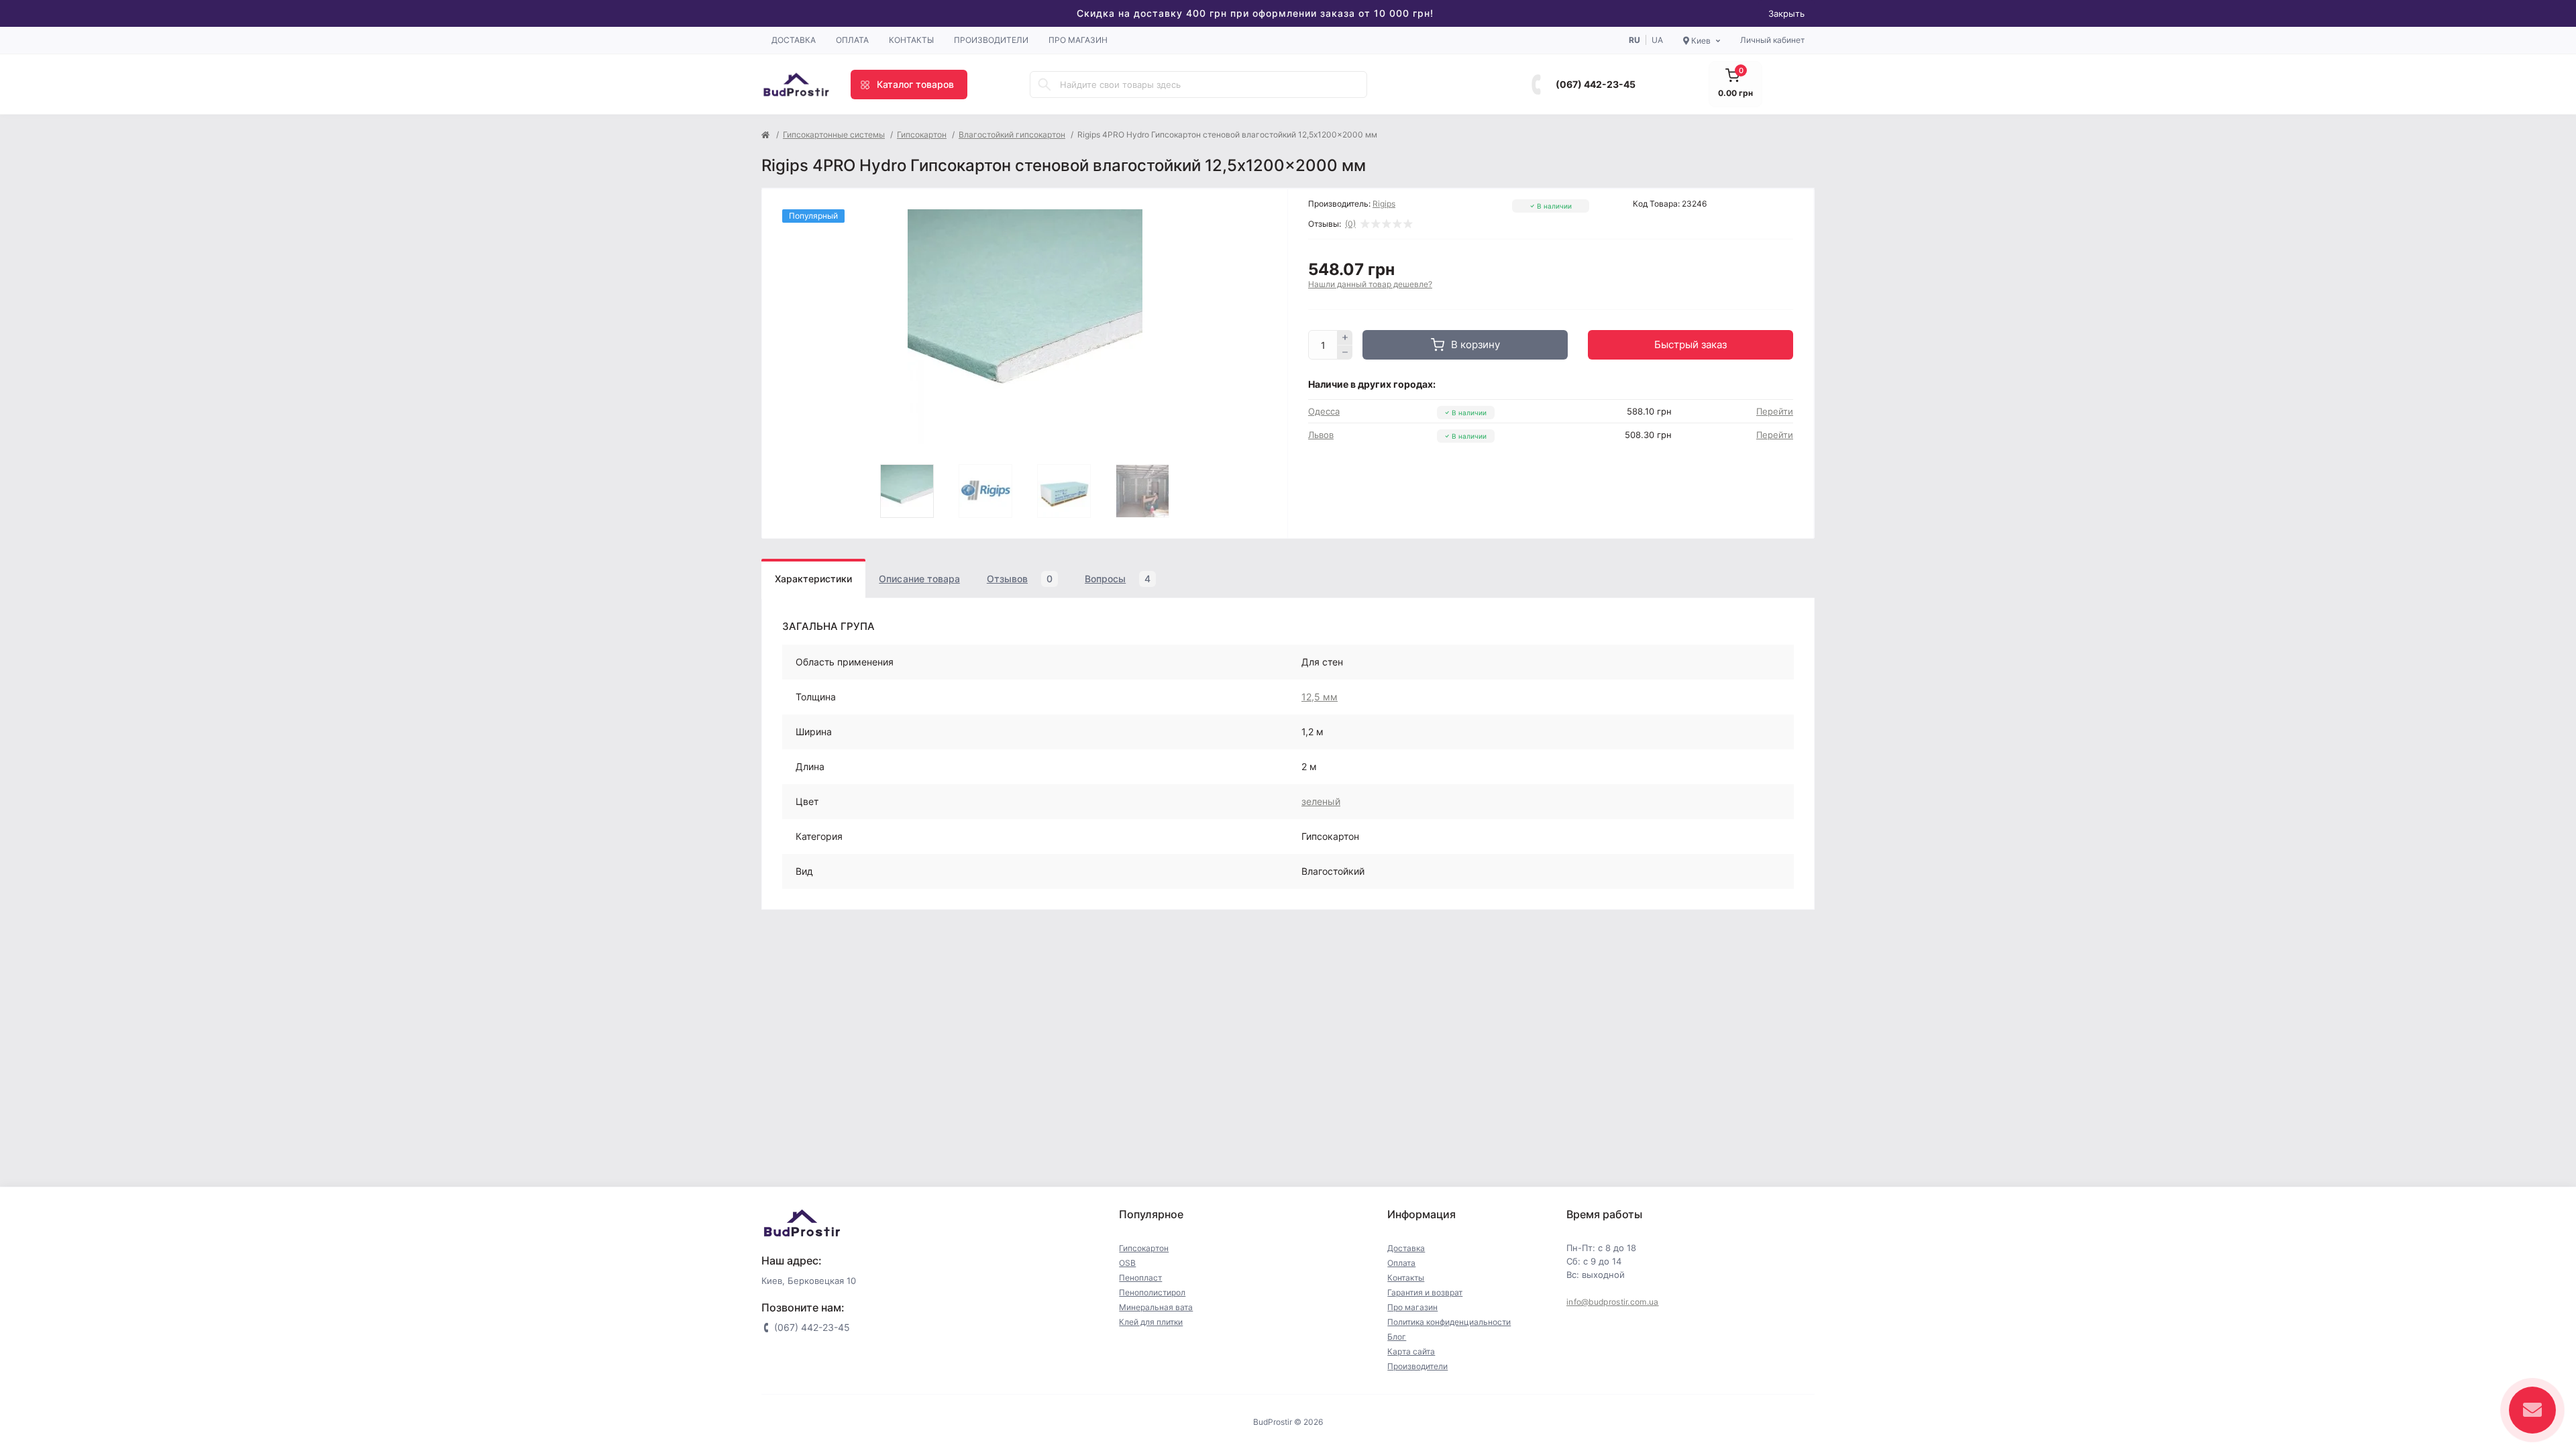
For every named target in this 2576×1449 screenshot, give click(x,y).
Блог (1397, 1337)
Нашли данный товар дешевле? (1370, 284)
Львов (1321, 435)
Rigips (1384, 204)
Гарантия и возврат (1425, 1292)
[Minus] (1345, 353)
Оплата (852, 40)
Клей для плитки (1151, 1322)
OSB (1127, 1263)
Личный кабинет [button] (1772, 40)
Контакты (911, 40)
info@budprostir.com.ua (1613, 1302)
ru (1634, 40)
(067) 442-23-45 (1596, 84)
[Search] (1044, 85)
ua (1657, 40)
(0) (1350, 224)
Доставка (794, 40)
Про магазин (1078, 40)
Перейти (1775, 411)
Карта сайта (1411, 1351)
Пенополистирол (1152, 1292)
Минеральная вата (1156, 1307)
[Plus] (1345, 337)
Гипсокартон (922, 135)
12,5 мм (1320, 697)
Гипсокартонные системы (834, 135)
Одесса (1324, 411)
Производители (991, 40)
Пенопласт (1140, 1278)
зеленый (1321, 801)
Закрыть (1786, 13)
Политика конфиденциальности (1449, 1322)
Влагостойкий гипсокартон (1012, 135)
